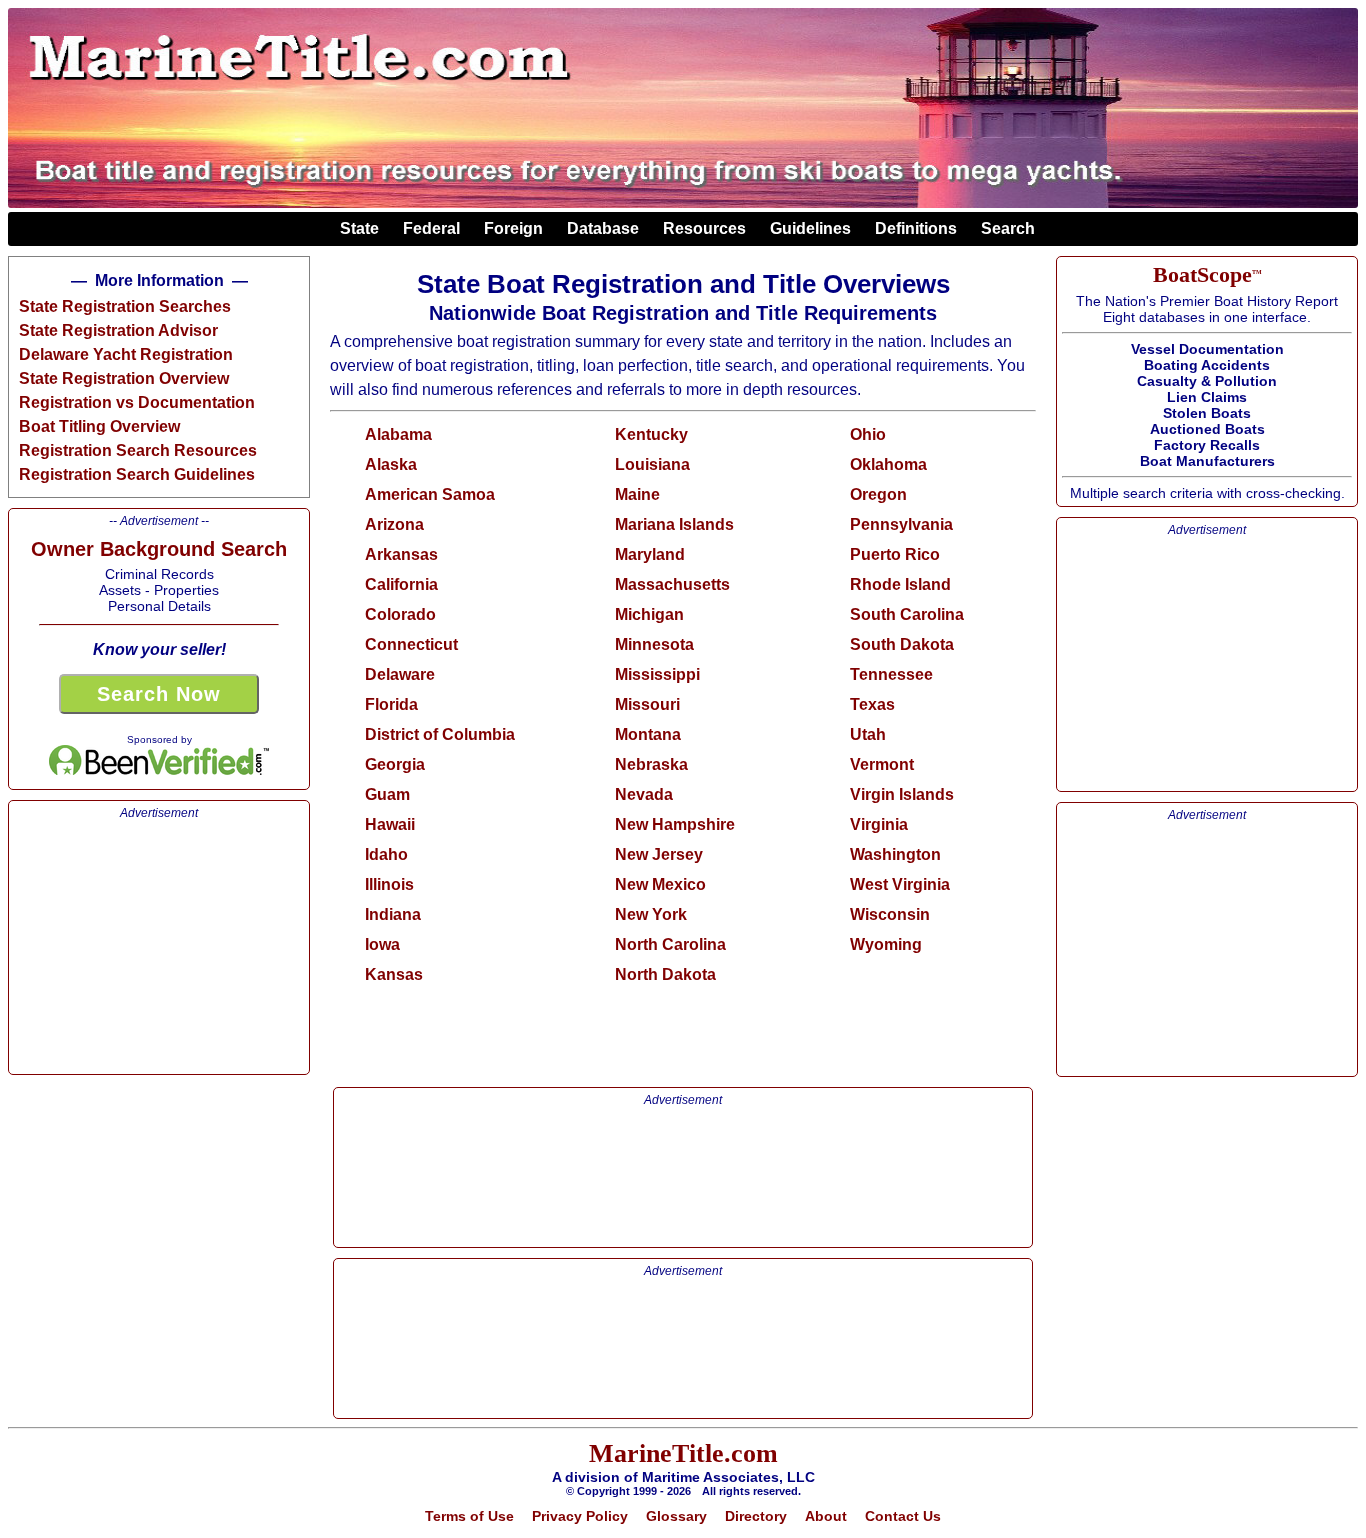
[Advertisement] (159, 945)
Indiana (393, 914)
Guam (387, 794)
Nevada (644, 794)
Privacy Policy (580, 1516)
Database (607, 228)
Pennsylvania (901, 524)
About (826, 1516)
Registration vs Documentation (137, 402)
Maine (637, 494)
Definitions (920, 228)
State (363, 228)
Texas (872, 704)
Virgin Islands (902, 794)
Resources (708, 228)
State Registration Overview (124, 378)
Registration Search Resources (138, 450)
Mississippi (657, 674)
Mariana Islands (674, 524)
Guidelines (814, 228)
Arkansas (401, 554)
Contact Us (903, 1516)
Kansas (394, 974)
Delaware (400, 674)
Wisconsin (890, 914)
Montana (648, 734)
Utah (868, 734)
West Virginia (900, 884)
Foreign (517, 228)
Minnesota (654, 644)
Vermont (882, 764)
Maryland (650, 554)
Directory (756, 1516)
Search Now (159, 694)
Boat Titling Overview (99, 426)
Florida (391, 704)
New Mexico (660, 884)
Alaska (391, 464)
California (401, 584)
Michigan (649, 614)
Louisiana (652, 464)
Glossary (676, 1516)
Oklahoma (888, 464)
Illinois (389, 884)
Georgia (395, 764)
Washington (895, 854)
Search (1004, 228)
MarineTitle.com (683, 1453)
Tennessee (891, 674)
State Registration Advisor (118, 330)
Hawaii (390, 824)
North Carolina (670, 944)
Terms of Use (469, 1516)
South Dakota (902, 644)
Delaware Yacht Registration (126, 354)
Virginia (879, 824)
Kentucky (651, 434)
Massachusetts (672, 584)
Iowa (382, 944)
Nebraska (651, 764)
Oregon (878, 494)
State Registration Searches (125, 306)
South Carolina (907, 614)
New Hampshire (675, 824)
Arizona (394, 524)
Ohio (868, 434)
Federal (435, 228)
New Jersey (659, 854)
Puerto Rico (895, 554)
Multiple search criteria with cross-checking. (1207, 381)
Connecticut (411, 644)
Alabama (398, 434)
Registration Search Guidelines (137, 474)
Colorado (400, 614)
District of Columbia (440, 734)
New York (651, 914)
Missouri (647, 704)
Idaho (386, 854)
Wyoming (886, 944)
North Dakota (665, 974)
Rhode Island (900, 584)
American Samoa (430, 494)
